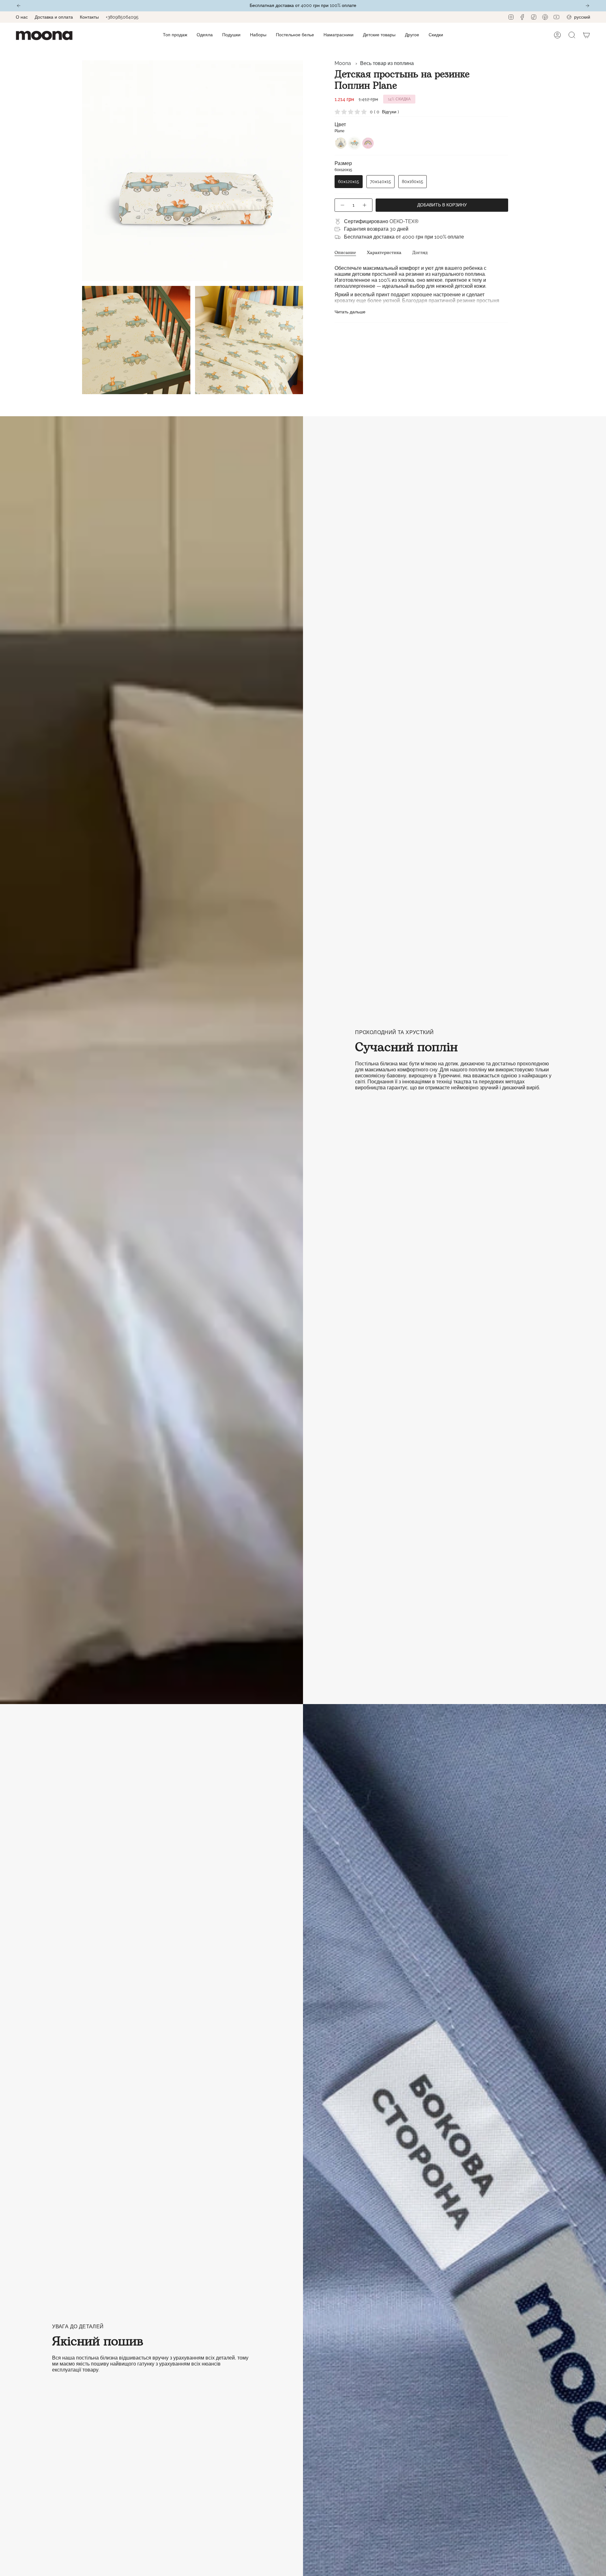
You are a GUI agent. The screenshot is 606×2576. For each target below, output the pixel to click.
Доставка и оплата (54, 17)
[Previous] (19, 6)
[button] (205, 35)
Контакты (89, 17)
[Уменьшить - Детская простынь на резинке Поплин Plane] (342, 205)
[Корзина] (586, 35)
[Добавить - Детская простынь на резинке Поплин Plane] (365, 205)
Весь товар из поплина (387, 63)
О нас (22, 17)
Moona (343, 63)
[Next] (587, 6)
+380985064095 (122, 17)
